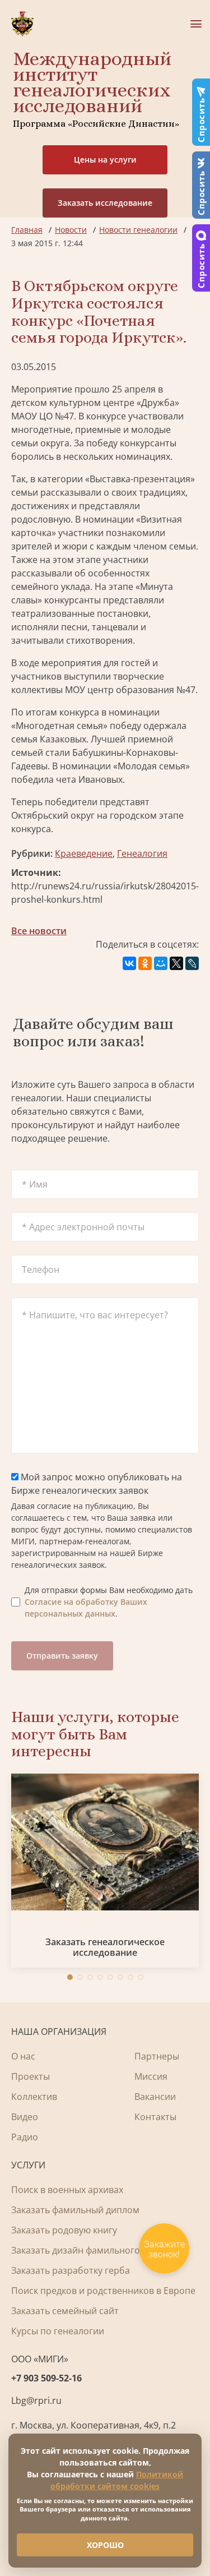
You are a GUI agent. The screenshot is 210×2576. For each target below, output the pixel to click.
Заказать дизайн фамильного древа (90, 2250)
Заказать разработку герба (71, 2270)
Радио (25, 2137)
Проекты (31, 2076)
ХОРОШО (105, 2545)
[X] (176, 963)
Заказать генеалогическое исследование (105, 1947)
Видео (25, 2117)
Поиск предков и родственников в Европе (103, 2291)
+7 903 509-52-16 (46, 2378)
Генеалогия (142, 853)
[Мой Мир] (161, 963)
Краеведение (84, 853)
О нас (23, 2056)
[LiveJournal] (192, 963)
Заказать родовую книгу (64, 2230)
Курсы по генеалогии (58, 2331)
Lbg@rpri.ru (36, 2400)
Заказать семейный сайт (65, 2311)
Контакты (155, 2117)
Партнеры (157, 2056)
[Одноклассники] (145, 963)
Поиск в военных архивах (67, 2190)
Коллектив (34, 2097)
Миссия (151, 2076)
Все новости (39, 931)
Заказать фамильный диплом (75, 2210)
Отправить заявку (62, 1656)
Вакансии (155, 2097)
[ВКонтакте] (129, 963)
